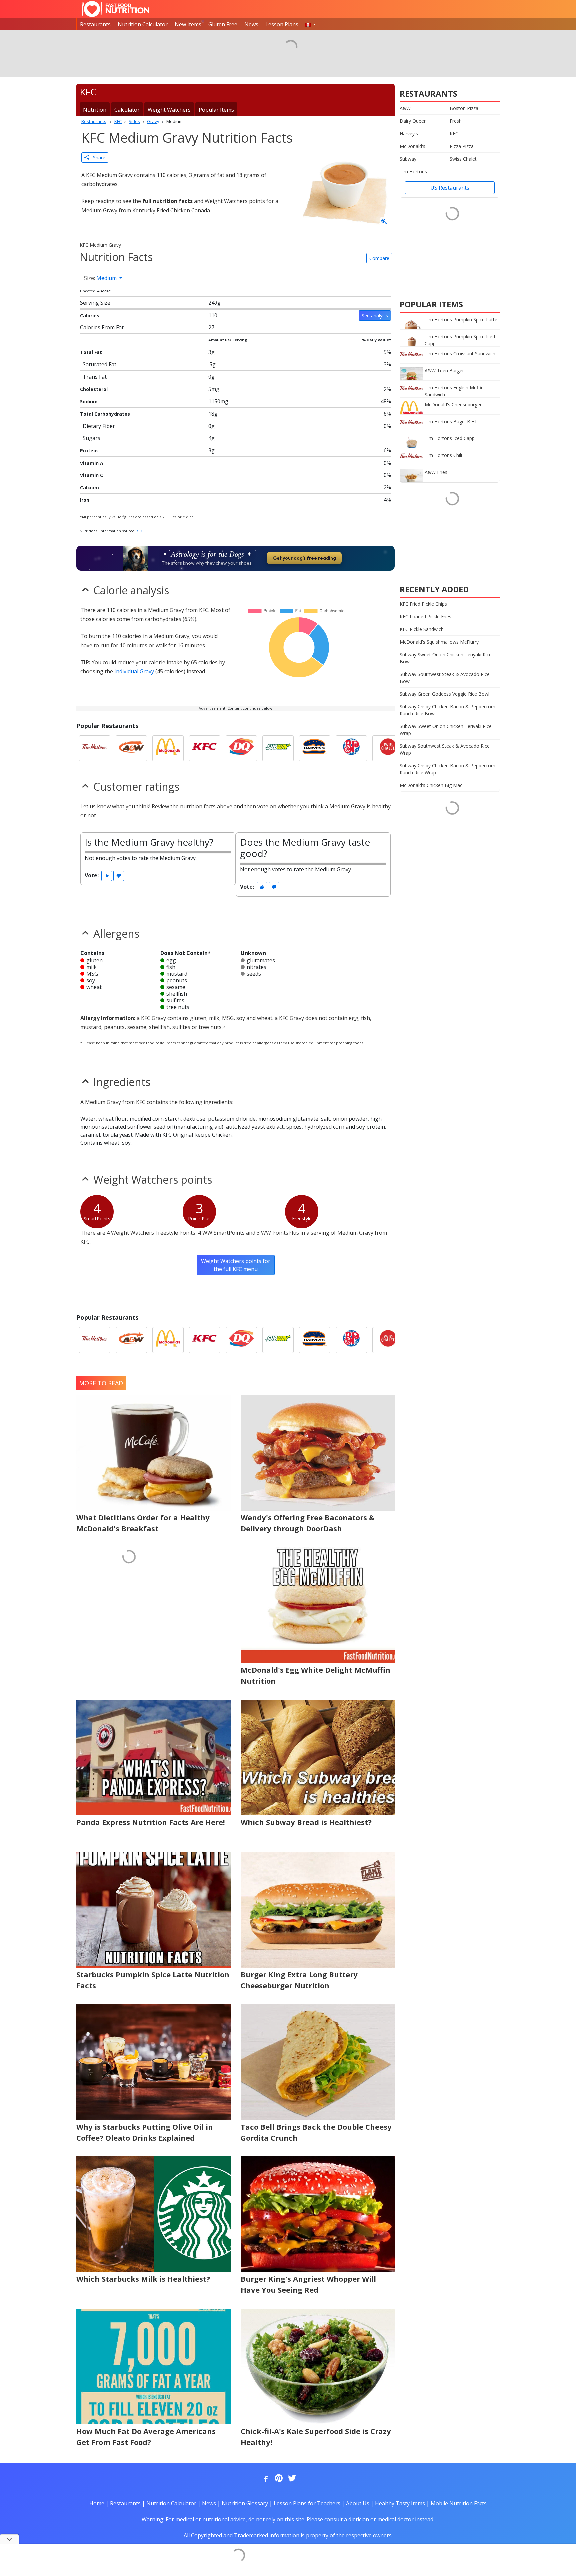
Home (97, 2503)
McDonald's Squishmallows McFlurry (439, 642)
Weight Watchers (169, 110)
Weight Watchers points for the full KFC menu (236, 1265)
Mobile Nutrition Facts (459, 2503)
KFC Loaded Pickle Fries (425, 617)
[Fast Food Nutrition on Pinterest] (278, 2479)
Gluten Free (223, 24)
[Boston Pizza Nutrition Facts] (351, 748)
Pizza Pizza (462, 146)
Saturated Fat (99, 364)
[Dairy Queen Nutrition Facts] (241, 748)
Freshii (457, 121)
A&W (405, 108)
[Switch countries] (311, 24)
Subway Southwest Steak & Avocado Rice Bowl (445, 678)
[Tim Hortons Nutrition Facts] (95, 748)
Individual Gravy (134, 671)
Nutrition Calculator (143, 24)
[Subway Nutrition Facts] (278, 748)
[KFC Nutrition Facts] (205, 748)
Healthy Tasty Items (400, 2503)
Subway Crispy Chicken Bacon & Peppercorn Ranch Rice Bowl (447, 710)
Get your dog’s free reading (304, 558)
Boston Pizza (464, 108)
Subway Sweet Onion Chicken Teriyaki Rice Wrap (446, 730)
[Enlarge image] (384, 222)
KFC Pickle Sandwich (422, 629)
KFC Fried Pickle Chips (423, 604)
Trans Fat (95, 377)
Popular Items (216, 110)
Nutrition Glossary (245, 2503)
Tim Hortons (413, 171)
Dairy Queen (413, 121)
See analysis (375, 315)
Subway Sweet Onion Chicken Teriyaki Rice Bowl (446, 658)
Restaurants (95, 24)
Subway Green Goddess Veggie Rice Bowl (444, 694)
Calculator (127, 110)
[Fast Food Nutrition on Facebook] (265, 2479)
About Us (358, 2503)
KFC (140, 531)
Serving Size (95, 303)
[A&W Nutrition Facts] (131, 748)
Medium (101, 278)
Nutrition (95, 110)
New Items (188, 24)
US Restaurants (450, 188)
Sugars (91, 438)
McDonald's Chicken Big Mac (431, 785)
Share (97, 157)
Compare (379, 258)
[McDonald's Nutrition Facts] (168, 748)
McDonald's (412, 146)
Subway (408, 159)
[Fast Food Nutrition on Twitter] (291, 2479)
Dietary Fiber (99, 426)
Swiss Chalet (463, 159)
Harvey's (409, 133)
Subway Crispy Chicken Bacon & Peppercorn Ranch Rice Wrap (447, 769)
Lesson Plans (282, 24)
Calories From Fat (102, 327)
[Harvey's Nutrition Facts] (315, 748)
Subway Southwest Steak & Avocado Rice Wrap (445, 749)
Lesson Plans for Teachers (307, 2503)
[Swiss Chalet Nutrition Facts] (388, 748)
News (251, 24)
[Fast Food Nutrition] (115, 9)
